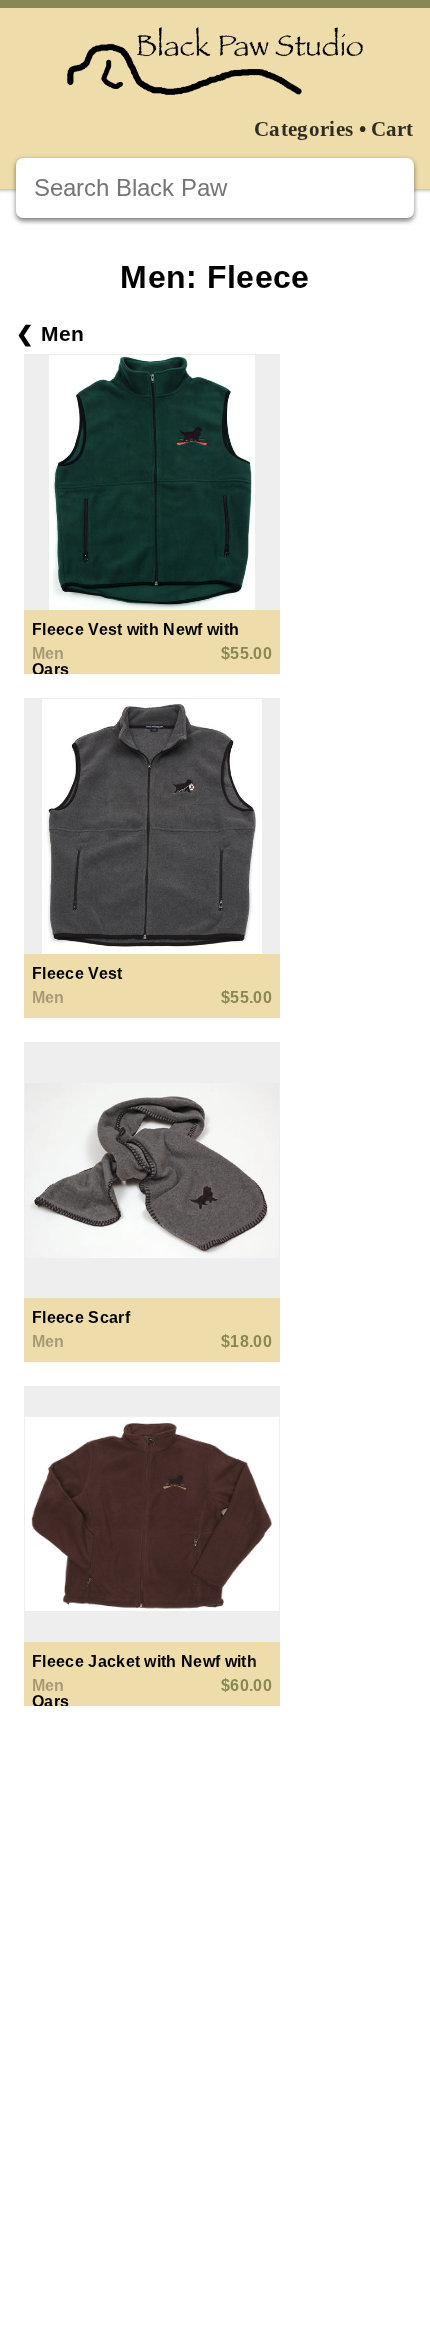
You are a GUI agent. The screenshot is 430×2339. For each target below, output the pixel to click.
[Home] (215, 62)
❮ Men (50, 333)
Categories (303, 128)
